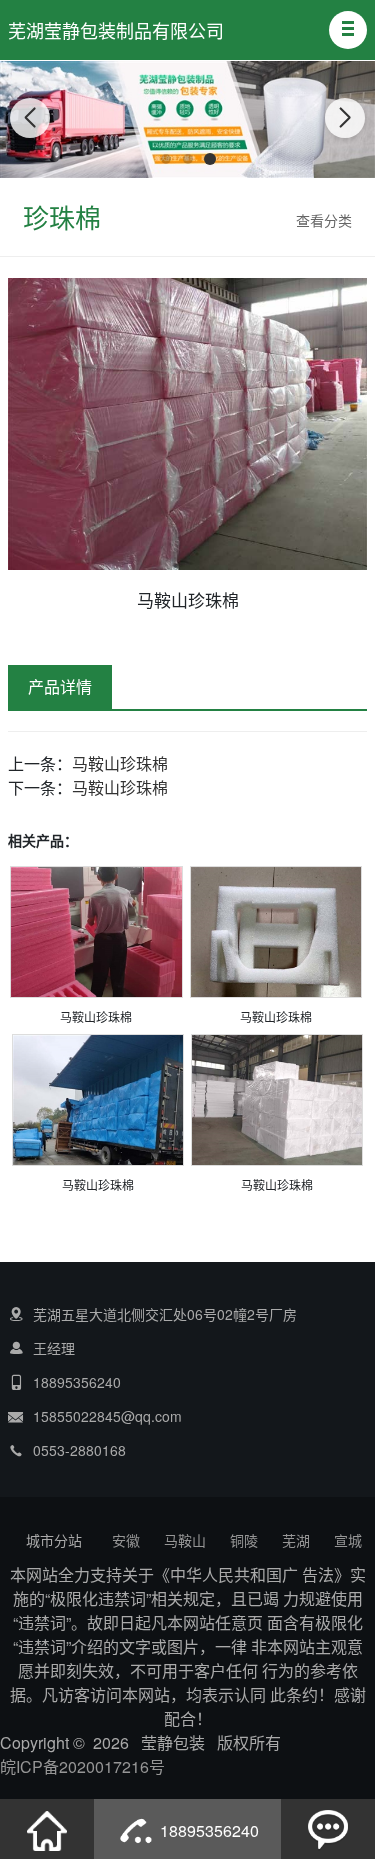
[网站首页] (47, 1829)
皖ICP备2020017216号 (82, 1766)
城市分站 (54, 1540)
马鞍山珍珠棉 (120, 763)
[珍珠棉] (96, 934)
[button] (348, 30)
